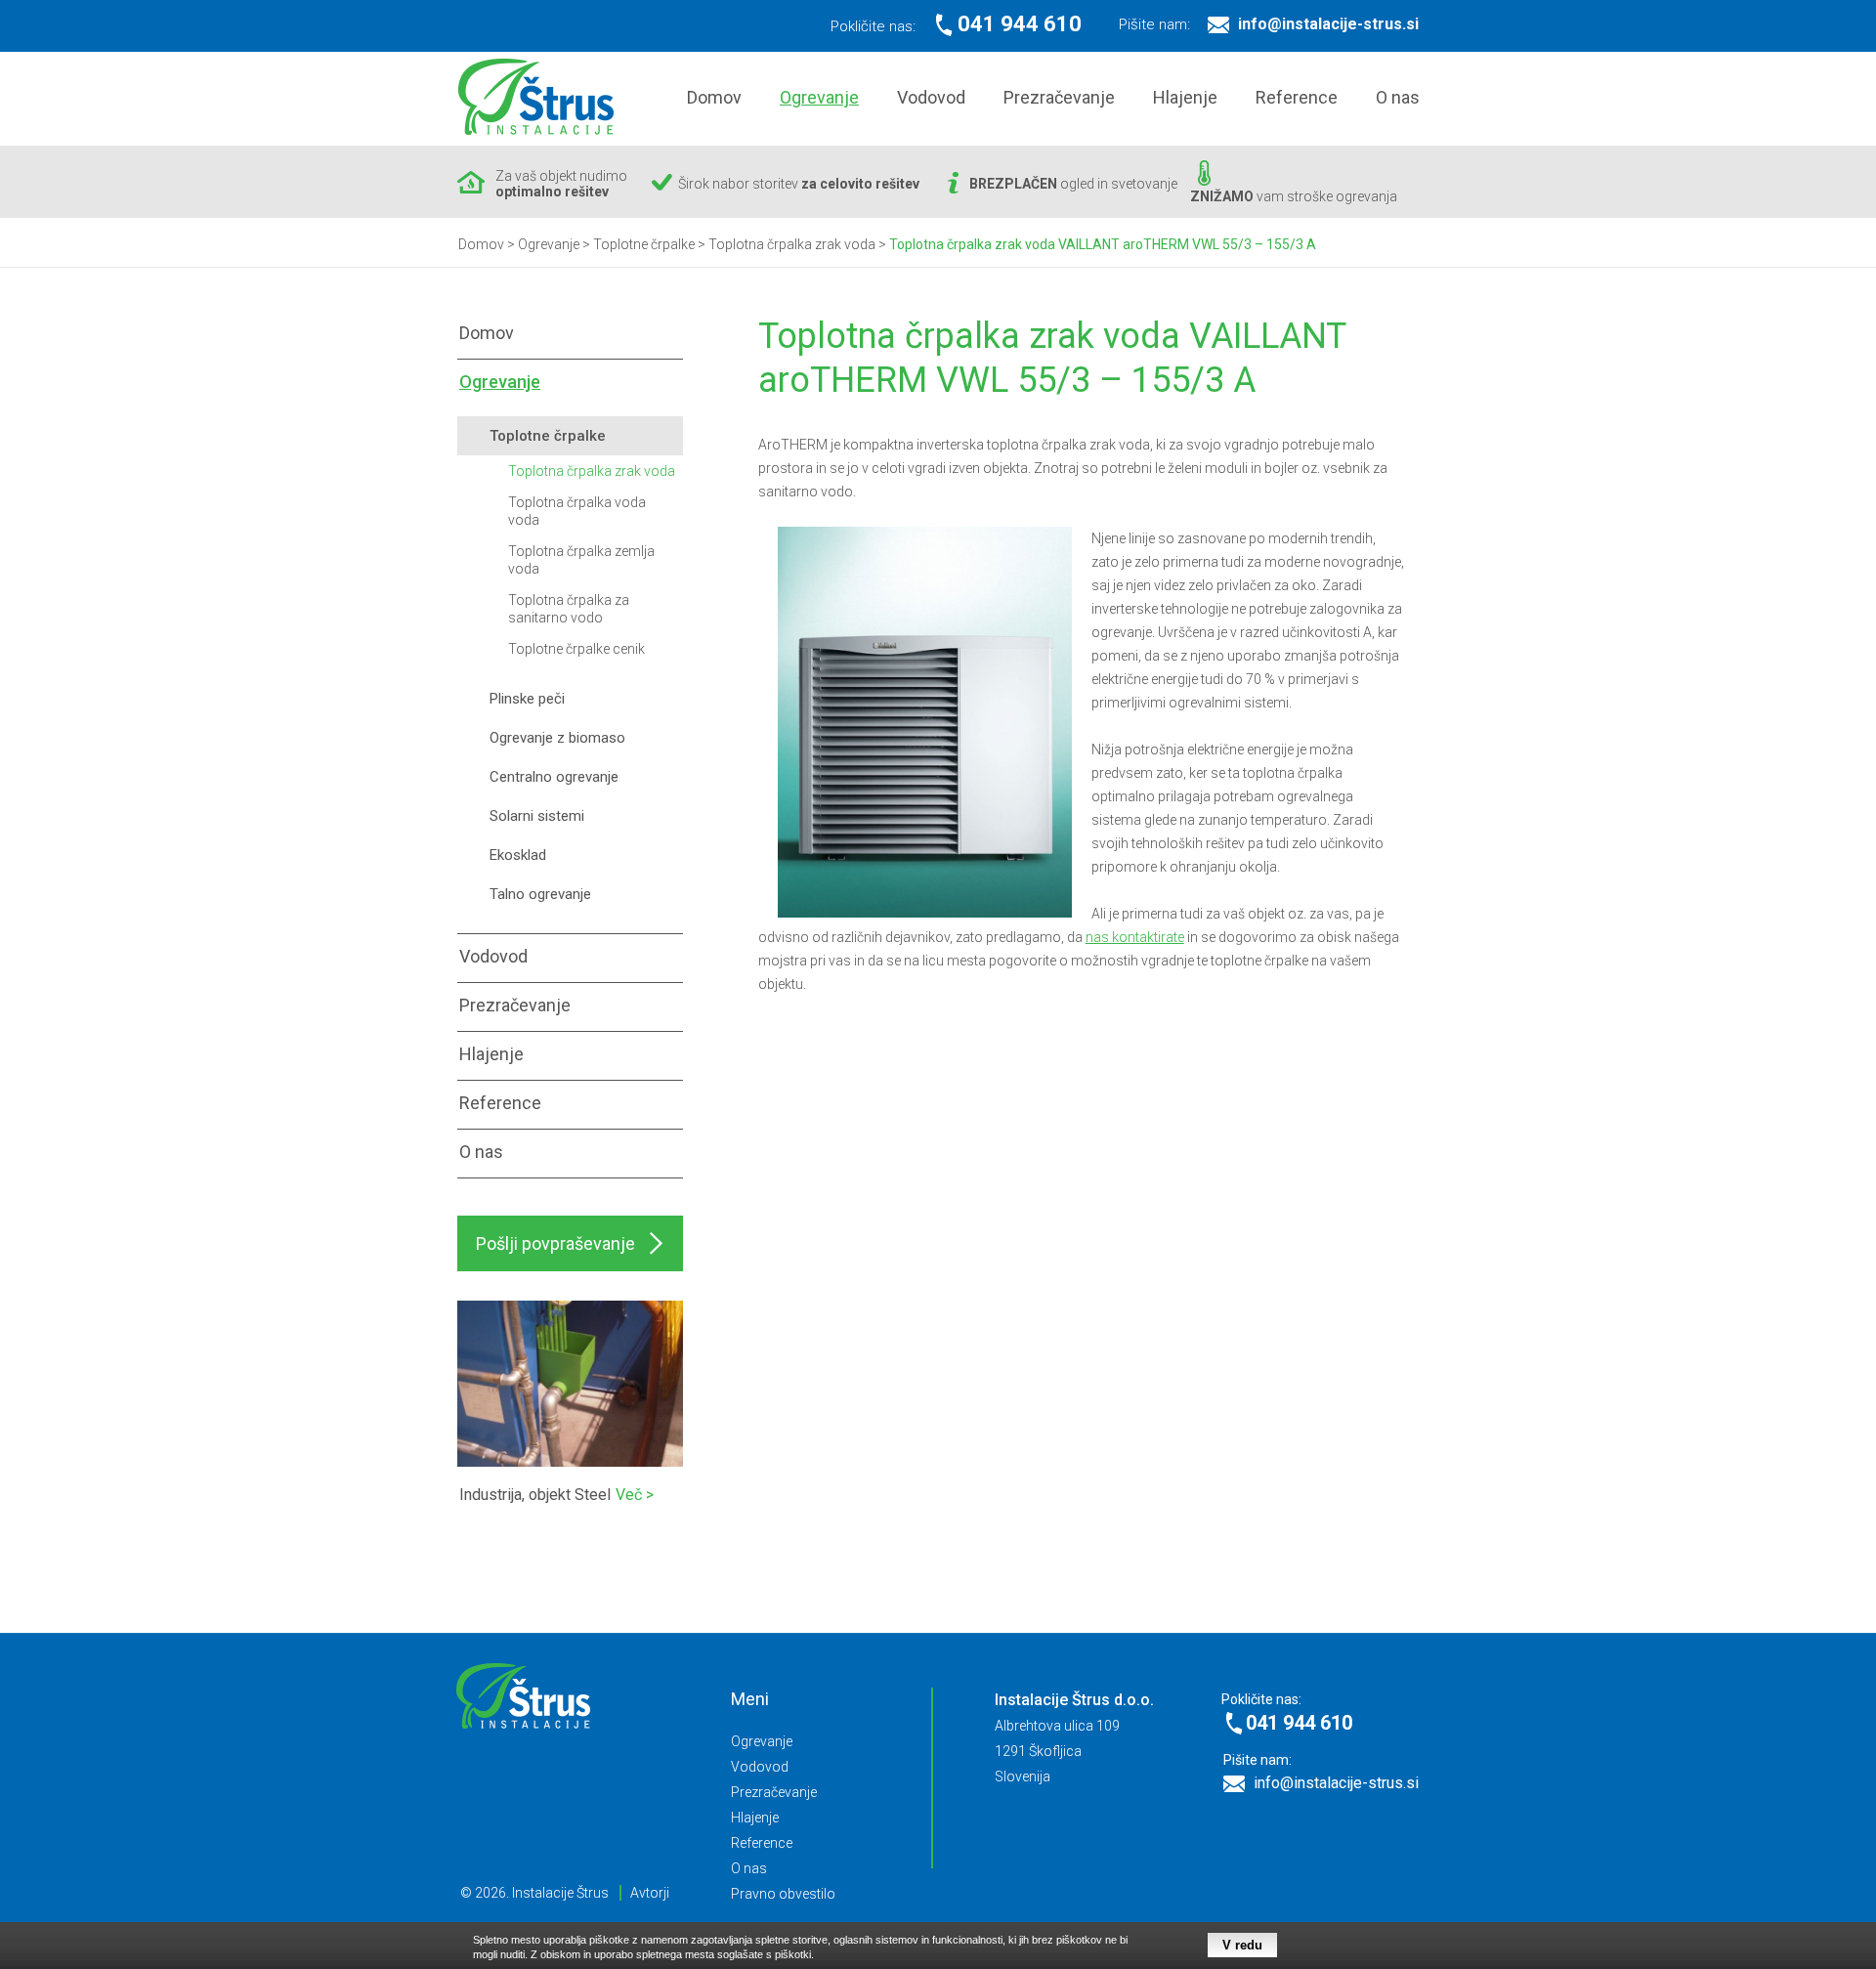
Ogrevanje (819, 97)
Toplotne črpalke (548, 436)
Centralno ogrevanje (554, 777)
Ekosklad (518, 855)
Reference (1297, 97)
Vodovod (931, 97)
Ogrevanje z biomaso (557, 738)
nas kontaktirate (1135, 937)
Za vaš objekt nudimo (561, 184)
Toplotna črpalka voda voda (577, 511)
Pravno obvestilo (783, 1894)
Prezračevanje (1059, 97)
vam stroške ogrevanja (1294, 196)
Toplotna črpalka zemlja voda (581, 560)
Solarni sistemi (537, 816)
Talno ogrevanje (540, 894)
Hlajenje (1185, 97)
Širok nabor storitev (799, 184)
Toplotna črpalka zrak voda (592, 471)
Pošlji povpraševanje (555, 1243)
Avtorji (650, 1893)
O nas (1398, 97)
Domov (714, 97)
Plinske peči (527, 699)
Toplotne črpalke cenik (576, 649)
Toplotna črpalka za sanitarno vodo (569, 609)
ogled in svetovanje (1073, 184)
